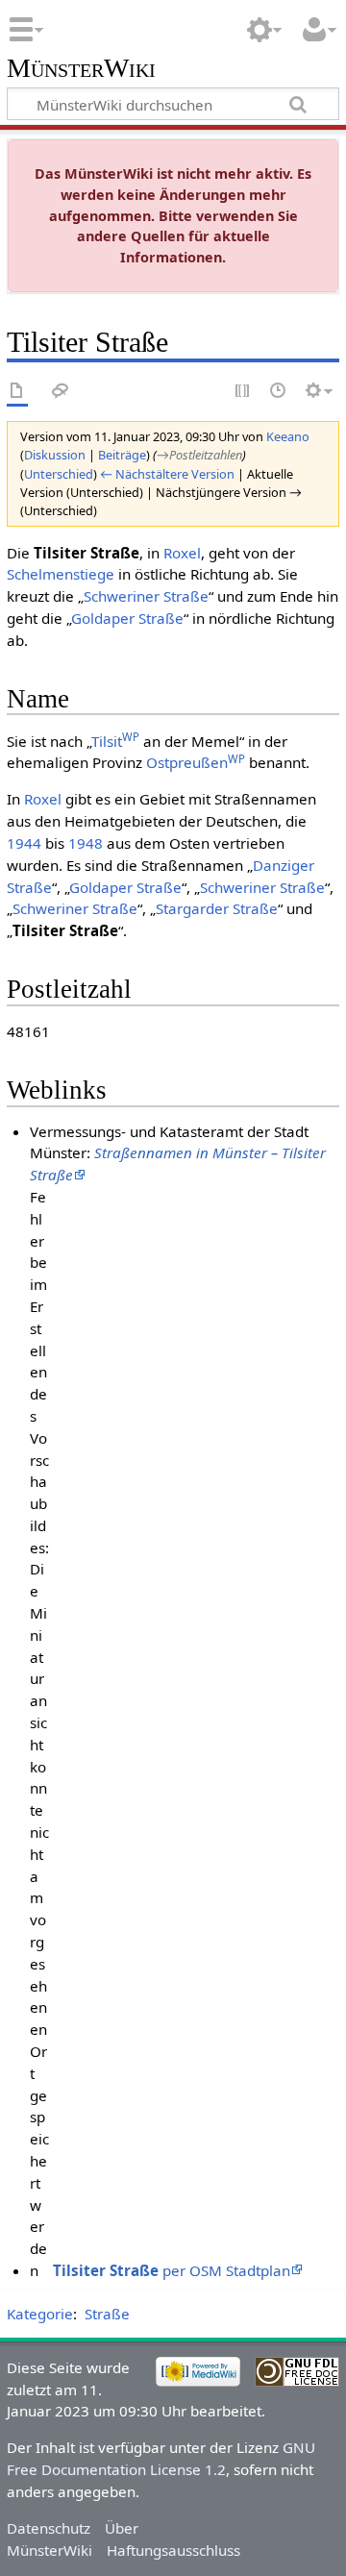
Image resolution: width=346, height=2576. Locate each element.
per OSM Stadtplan (172, 2270)
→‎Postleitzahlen (199, 455)
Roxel (182, 553)
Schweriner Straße (146, 596)
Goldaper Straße (127, 618)
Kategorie (40, 2314)
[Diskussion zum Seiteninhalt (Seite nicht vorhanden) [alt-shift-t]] (61, 392)
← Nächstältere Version (167, 474)
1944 (24, 843)
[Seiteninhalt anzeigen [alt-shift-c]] (17, 392)
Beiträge (122, 455)
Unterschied (59, 474)
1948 (86, 843)
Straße (107, 2314)
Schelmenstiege (61, 574)
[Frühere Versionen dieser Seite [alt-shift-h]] (279, 392)
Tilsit (115, 741)
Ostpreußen (196, 762)
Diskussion (55, 455)
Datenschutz (49, 2528)
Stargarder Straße (217, 908)
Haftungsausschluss (173, 2550)
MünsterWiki (81, 69)
